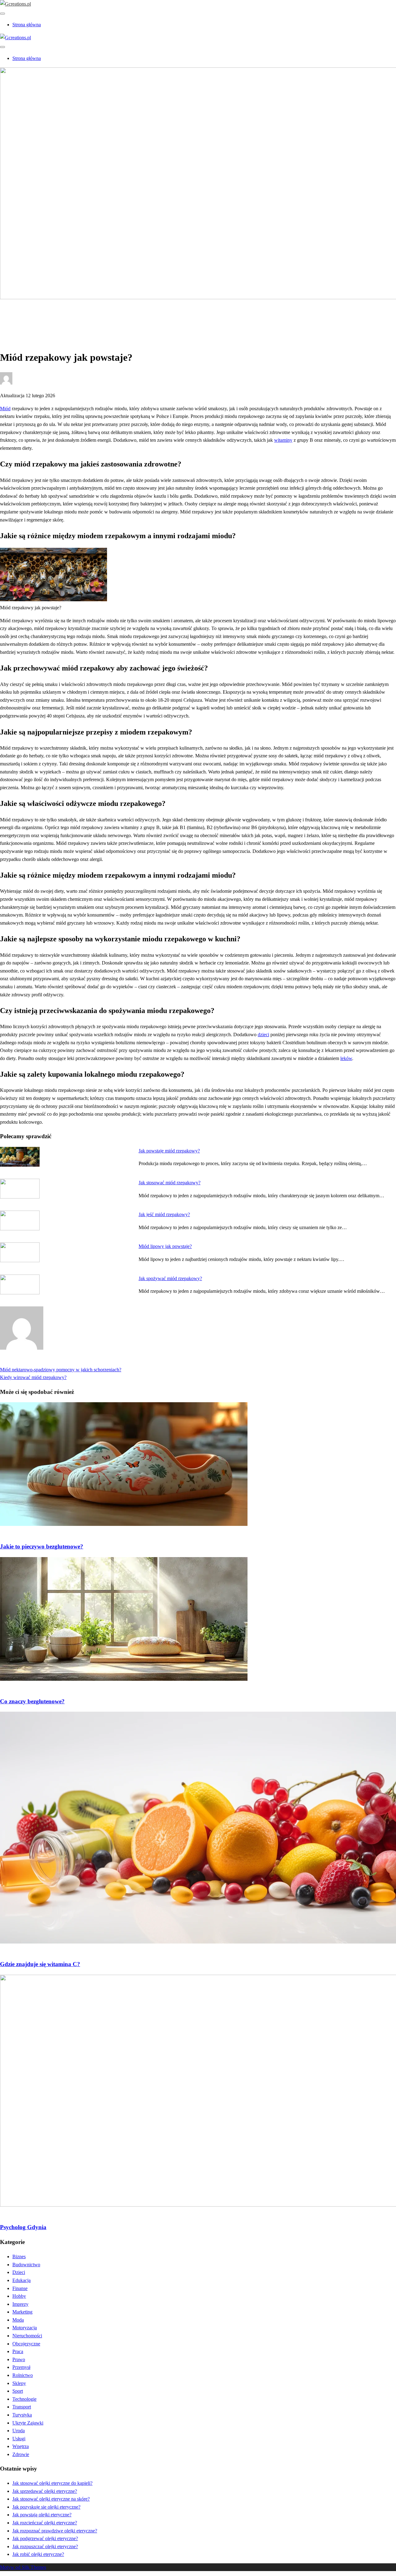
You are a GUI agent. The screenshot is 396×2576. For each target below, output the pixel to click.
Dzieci (19, 2272)
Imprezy (20, 2304)
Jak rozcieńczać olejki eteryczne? (45, 2523)
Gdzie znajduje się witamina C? (40, 1964)
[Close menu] (2, 14)
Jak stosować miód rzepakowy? (170, 1183)
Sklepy (19, 2383)
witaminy (283, 440)
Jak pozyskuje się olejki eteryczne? (46, 2507)
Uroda (19, 2431)
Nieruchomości (27, 2336)
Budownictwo (26, 2265)
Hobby (19, 2296)
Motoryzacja (25, 2328)
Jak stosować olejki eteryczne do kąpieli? (52, 2483)
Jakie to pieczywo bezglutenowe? (42, 1546)
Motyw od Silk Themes (23, 2567)
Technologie (24, 2399)
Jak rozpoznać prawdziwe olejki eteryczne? (55, 2531)
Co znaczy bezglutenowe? (32, 1701)
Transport (22, 2407)
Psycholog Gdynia (23, 2227)
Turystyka (22, 2415)
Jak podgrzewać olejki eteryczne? (45, 2538)
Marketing (22, 2312)
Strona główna (27, 25)
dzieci (263, 1035)
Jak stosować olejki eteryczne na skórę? (51, 2499)
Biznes (19, 2257)
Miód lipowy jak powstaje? (165, 1246)
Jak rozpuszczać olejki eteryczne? (45, 2546)
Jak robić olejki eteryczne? (38, 2554)
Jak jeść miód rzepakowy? (164, 1214)
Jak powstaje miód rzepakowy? (169, 1151)
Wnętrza (21, 2446)
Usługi (19, 2439)
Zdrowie (21, 318)
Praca (18, 2351)
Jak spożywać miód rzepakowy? (170, 1278)
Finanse (20, 2288)
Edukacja (22, 2280)
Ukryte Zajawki (28, 2423)
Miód (5, 409)
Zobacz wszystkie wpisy (24, 1362)
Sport (18, 2391)
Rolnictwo (23, 2375)
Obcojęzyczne (26, 2344)
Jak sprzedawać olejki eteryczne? (45, 2491)
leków (346, 1058)
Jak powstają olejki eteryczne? (42, 2515)
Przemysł (21, 2367)
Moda (18, 2320)
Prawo (19, 2359)
